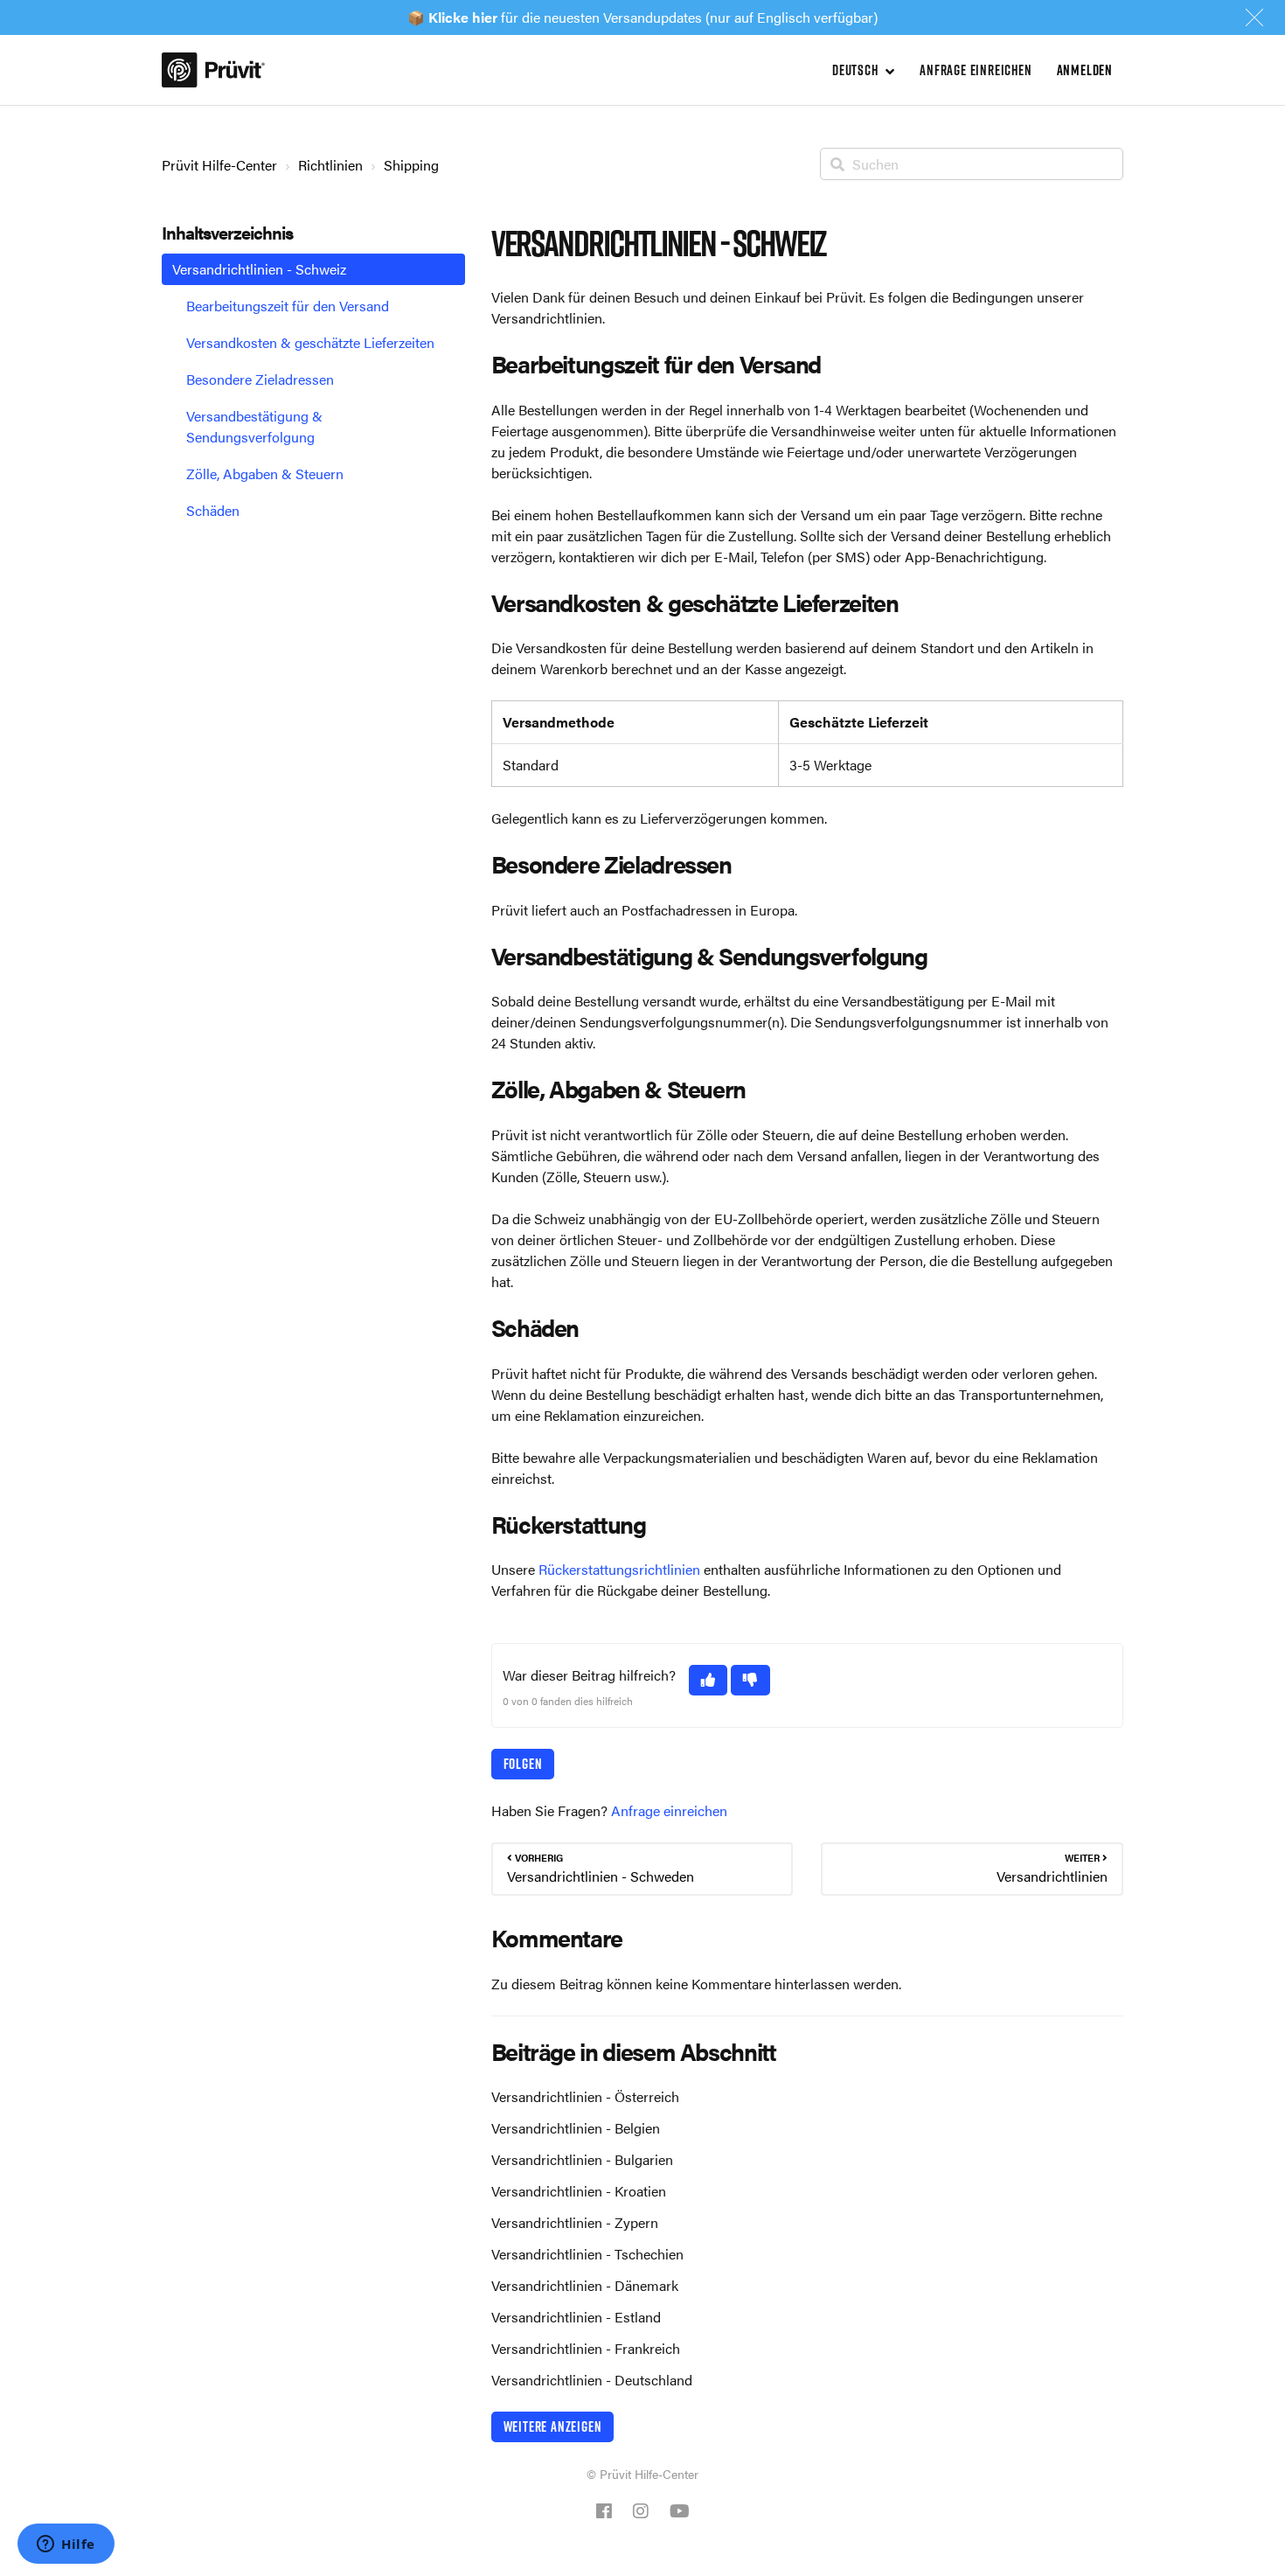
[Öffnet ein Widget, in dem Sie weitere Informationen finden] (66, 2545)
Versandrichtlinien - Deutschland (592, 2380)
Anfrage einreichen (976, 70)
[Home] (213, 70)
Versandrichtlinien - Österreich (585, 2096)
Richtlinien (330, 165)
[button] (708, 1680)
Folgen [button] (523, 1764)
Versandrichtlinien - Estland (576, 2317)
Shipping (411, 165)
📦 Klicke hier (452, 17)
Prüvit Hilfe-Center (219, 165)
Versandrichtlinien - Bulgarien (582, 2159)
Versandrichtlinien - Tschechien (587, 2254)
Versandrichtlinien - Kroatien (579, 2191)
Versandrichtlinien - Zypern (575, 2222)
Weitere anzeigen (553, 2426)
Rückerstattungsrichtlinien (619, 1569)
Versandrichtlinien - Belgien (576, 2128)
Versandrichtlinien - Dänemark (585, 2285)
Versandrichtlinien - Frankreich (586, 2348)
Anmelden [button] (1085, 70)
